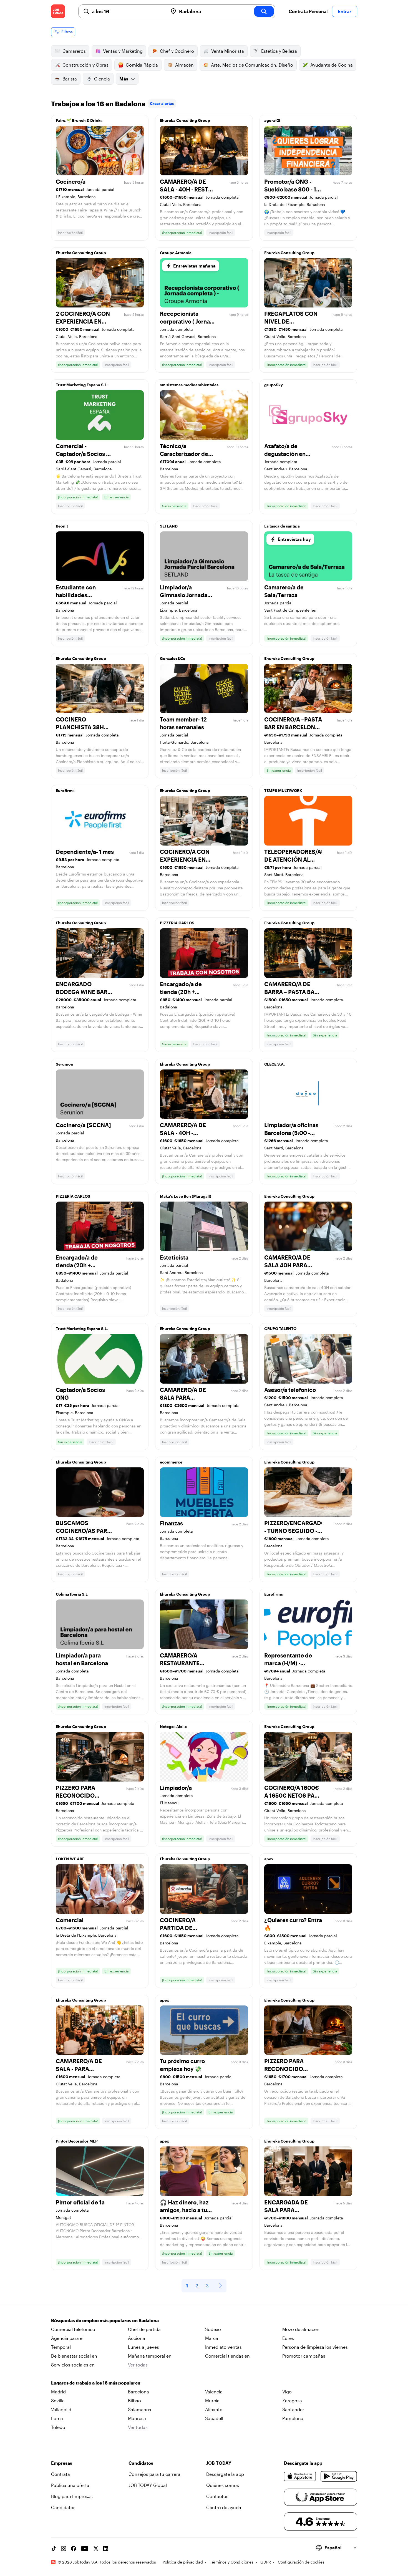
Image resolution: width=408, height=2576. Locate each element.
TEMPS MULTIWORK (283, 790)
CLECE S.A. (274, 1064)
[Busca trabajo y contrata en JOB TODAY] (58, 11)
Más (124, 79)
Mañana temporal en (150, 2356)
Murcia (212, 2400)
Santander (293, 2409)
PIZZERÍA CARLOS (177, 923)
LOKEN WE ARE (70, 1859)
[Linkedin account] (106, 2549)
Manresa (137, 2418)
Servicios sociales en (73, 2365)
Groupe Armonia (176, 253)
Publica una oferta (70, 2485)
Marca (212, 2338)
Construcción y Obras (85, 65)
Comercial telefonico (73, 2329)
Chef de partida (144, 2329)
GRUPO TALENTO (280, 1329)
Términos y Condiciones (232, 2562)
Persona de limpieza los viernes (315, 2347)
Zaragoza (292, 2400)
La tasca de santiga (282, 526)
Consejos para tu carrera (154, 2474)
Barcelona (138, 2392)
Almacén (184, 65)
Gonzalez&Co (173, 658)
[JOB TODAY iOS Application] (300, 2476)
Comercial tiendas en (227, 2356)
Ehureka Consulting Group (185, 120)
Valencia (214, 2392)
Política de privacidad (183, 2562)
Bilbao (134, 2400)
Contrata (61, 2474)
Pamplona (293, 2418)
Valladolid (61, 2409)
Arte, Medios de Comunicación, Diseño (252, 65)
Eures (288, 2338)
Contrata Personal (308, 11)
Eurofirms (65, 790)
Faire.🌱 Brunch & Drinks (79, 120)
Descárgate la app (225, 2474)
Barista (70, 79)
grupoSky (274, 385)
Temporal (61, 2347)
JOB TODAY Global (148, 2485)
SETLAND (169, 526)
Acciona (137, 2338)
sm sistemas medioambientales (189, 385)
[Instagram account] (64, 2549)
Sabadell (214, 2418)
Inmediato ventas (223, 2347)
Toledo (58, 2427)
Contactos (217, 2496)
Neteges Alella (173, 1726)
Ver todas (138, 2365)
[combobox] (128, 11)
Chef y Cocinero (177, 51)
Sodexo (213, 2329)
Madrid (58, 2392)
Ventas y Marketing (123, 51)
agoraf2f (272, 120)
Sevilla (58, 2400)
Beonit (62, 526)
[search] (264, 11)
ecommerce (171, 1462)
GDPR (266, 2562)
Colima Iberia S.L (72, 1594)
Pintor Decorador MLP (77, 2141)
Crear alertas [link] (162, 103)
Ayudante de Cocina (332, 65)
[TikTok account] (54, 2549)
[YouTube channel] (85, 2549)
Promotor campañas (304, 2356)
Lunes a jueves (143, 2347)
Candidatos (63, 2507)
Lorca (57, 2418)
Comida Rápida (142, 65)
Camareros (74, 51)
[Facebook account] (74, 2549)
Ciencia (102, 79)
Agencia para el (67, 2338)
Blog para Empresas (72, 2496)
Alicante (214, 2409)
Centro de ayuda (224, 2507)
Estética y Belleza (279, 51)
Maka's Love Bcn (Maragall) (186, 1196)
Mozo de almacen (301, 2329)
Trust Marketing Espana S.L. (82, 385)
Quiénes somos (223, 2485)
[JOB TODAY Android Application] (339, 2476)
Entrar (345, 11)
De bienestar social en (74, 2356)
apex (269, 1859)
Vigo (287, 2392)
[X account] (96, 2549)
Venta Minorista (228, 51)
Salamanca (140, 2409)
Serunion (65, 1064)
